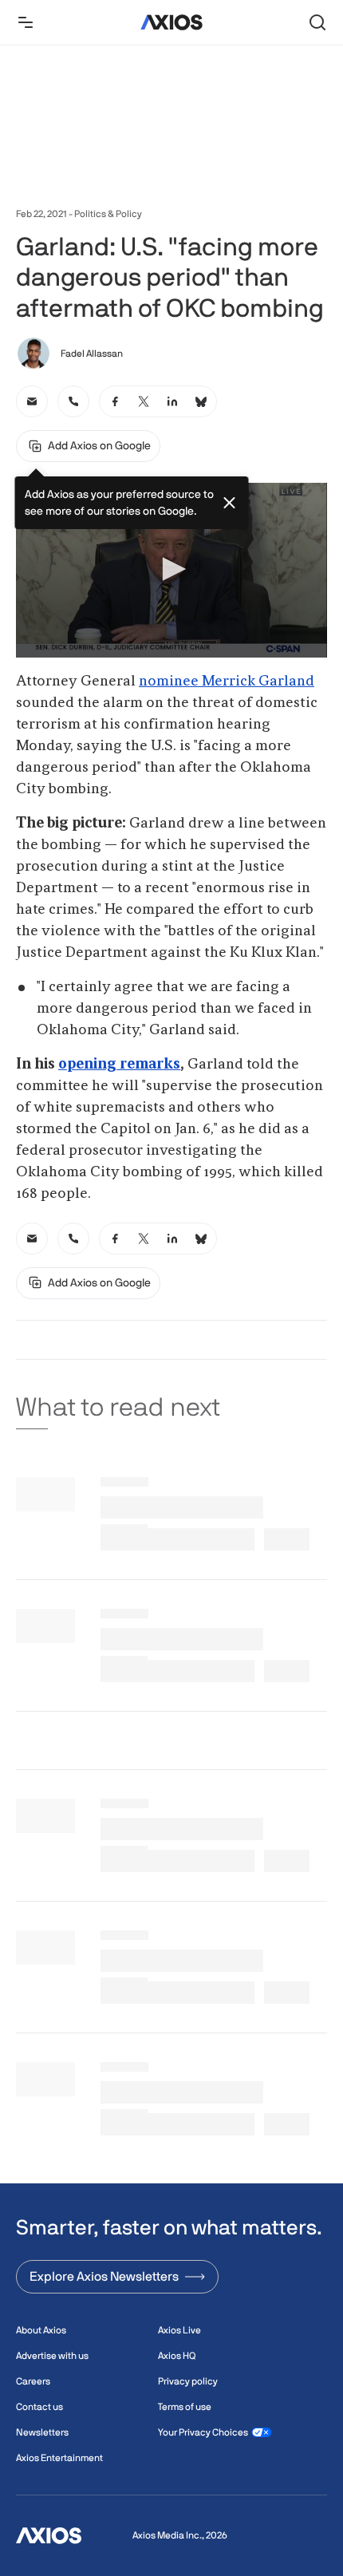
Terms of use (185, 2407)
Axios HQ (177, 2356)
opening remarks (119, 1065)
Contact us (39, 2407)
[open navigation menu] (26, 22)
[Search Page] (317, 22)
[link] (32, 401)
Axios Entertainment (59, 2458)
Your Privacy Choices (203, 2432)
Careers (33, 2381)
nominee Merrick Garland (227, 682)
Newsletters (42, 2432)
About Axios (41, 2330)
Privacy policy (188, 2381)
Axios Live (179, 2330)
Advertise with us (52, 2356)
